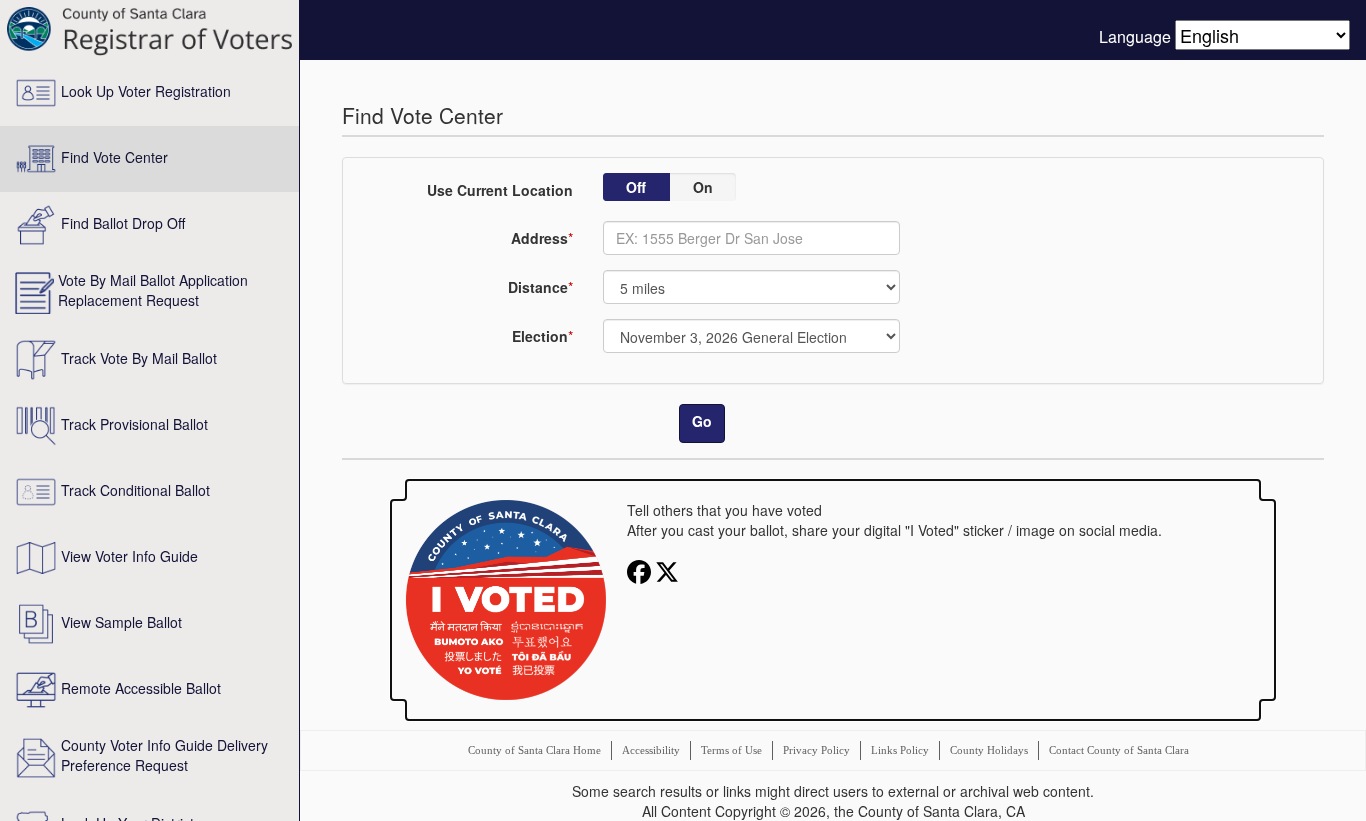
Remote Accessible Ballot (141, 688)
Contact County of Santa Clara (1119, 750)
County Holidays (989, 750)
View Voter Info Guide (129, 556)
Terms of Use (731, 750)
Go (702, 421)
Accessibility (651, 750)
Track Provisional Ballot (134, 424)
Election (540, 336)
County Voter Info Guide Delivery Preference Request (164, 755)
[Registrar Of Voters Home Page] (149, 30)
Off (636, 187)
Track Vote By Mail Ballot (139, 358)
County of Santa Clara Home (534, 750)
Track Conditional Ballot (135, 490)
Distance (538, 287)
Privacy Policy (816, 750)
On (703, 187)
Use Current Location (500, 190)
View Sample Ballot (121, 622)
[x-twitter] (667, 570)
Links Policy (900, 750)
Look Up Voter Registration (146, 91)
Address (539, 238)
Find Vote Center (114, 157)
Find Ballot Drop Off (123, 223)
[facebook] (641, 570)
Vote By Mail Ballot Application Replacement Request (153, 290)
